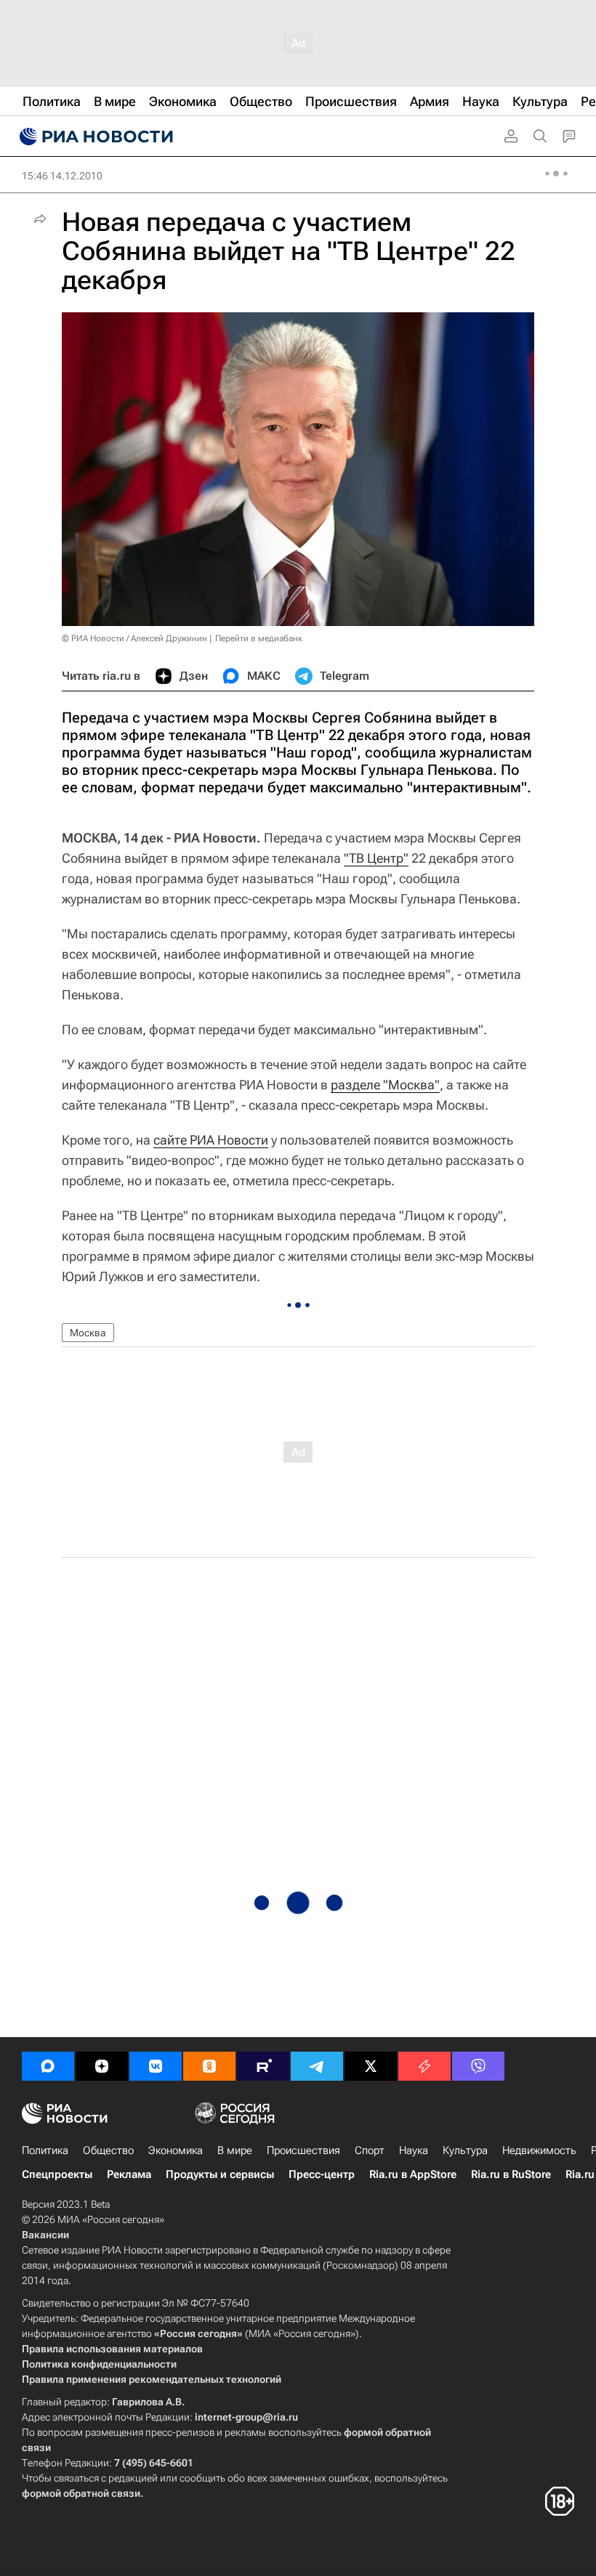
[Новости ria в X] (371, 2066)
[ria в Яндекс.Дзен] (102, 2066)
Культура (465, 2150)
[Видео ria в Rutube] (263, 2066)
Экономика (176, 2150)
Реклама (129, 2174)
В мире (235, 2150)
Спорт (370, 2150)
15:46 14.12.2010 (62, 176)
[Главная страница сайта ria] (94, 137)
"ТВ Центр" (376, 858)
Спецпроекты (57, 2174)
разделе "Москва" (385, 1085)
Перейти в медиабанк (259, 638)
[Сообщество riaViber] (478, 2066)
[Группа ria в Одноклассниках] (209, 2066)
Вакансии (45, 2235)
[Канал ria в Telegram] (317, 2066)
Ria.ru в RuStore (511, 2174)
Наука (414, 2150)
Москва (88, 1333)
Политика (45, 2150)
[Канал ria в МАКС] (48, 2066)
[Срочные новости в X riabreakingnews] (424, 2066)
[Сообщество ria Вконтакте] (156, 2066)
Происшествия (303, 2150)
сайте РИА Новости (211, 1140)
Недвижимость (539, 2150)
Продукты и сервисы (220, 2174)
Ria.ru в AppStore (413, 2174)
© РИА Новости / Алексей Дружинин (134, 638)
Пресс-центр (322, 2174)
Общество (108, 2150)
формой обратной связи (81, 2493)
